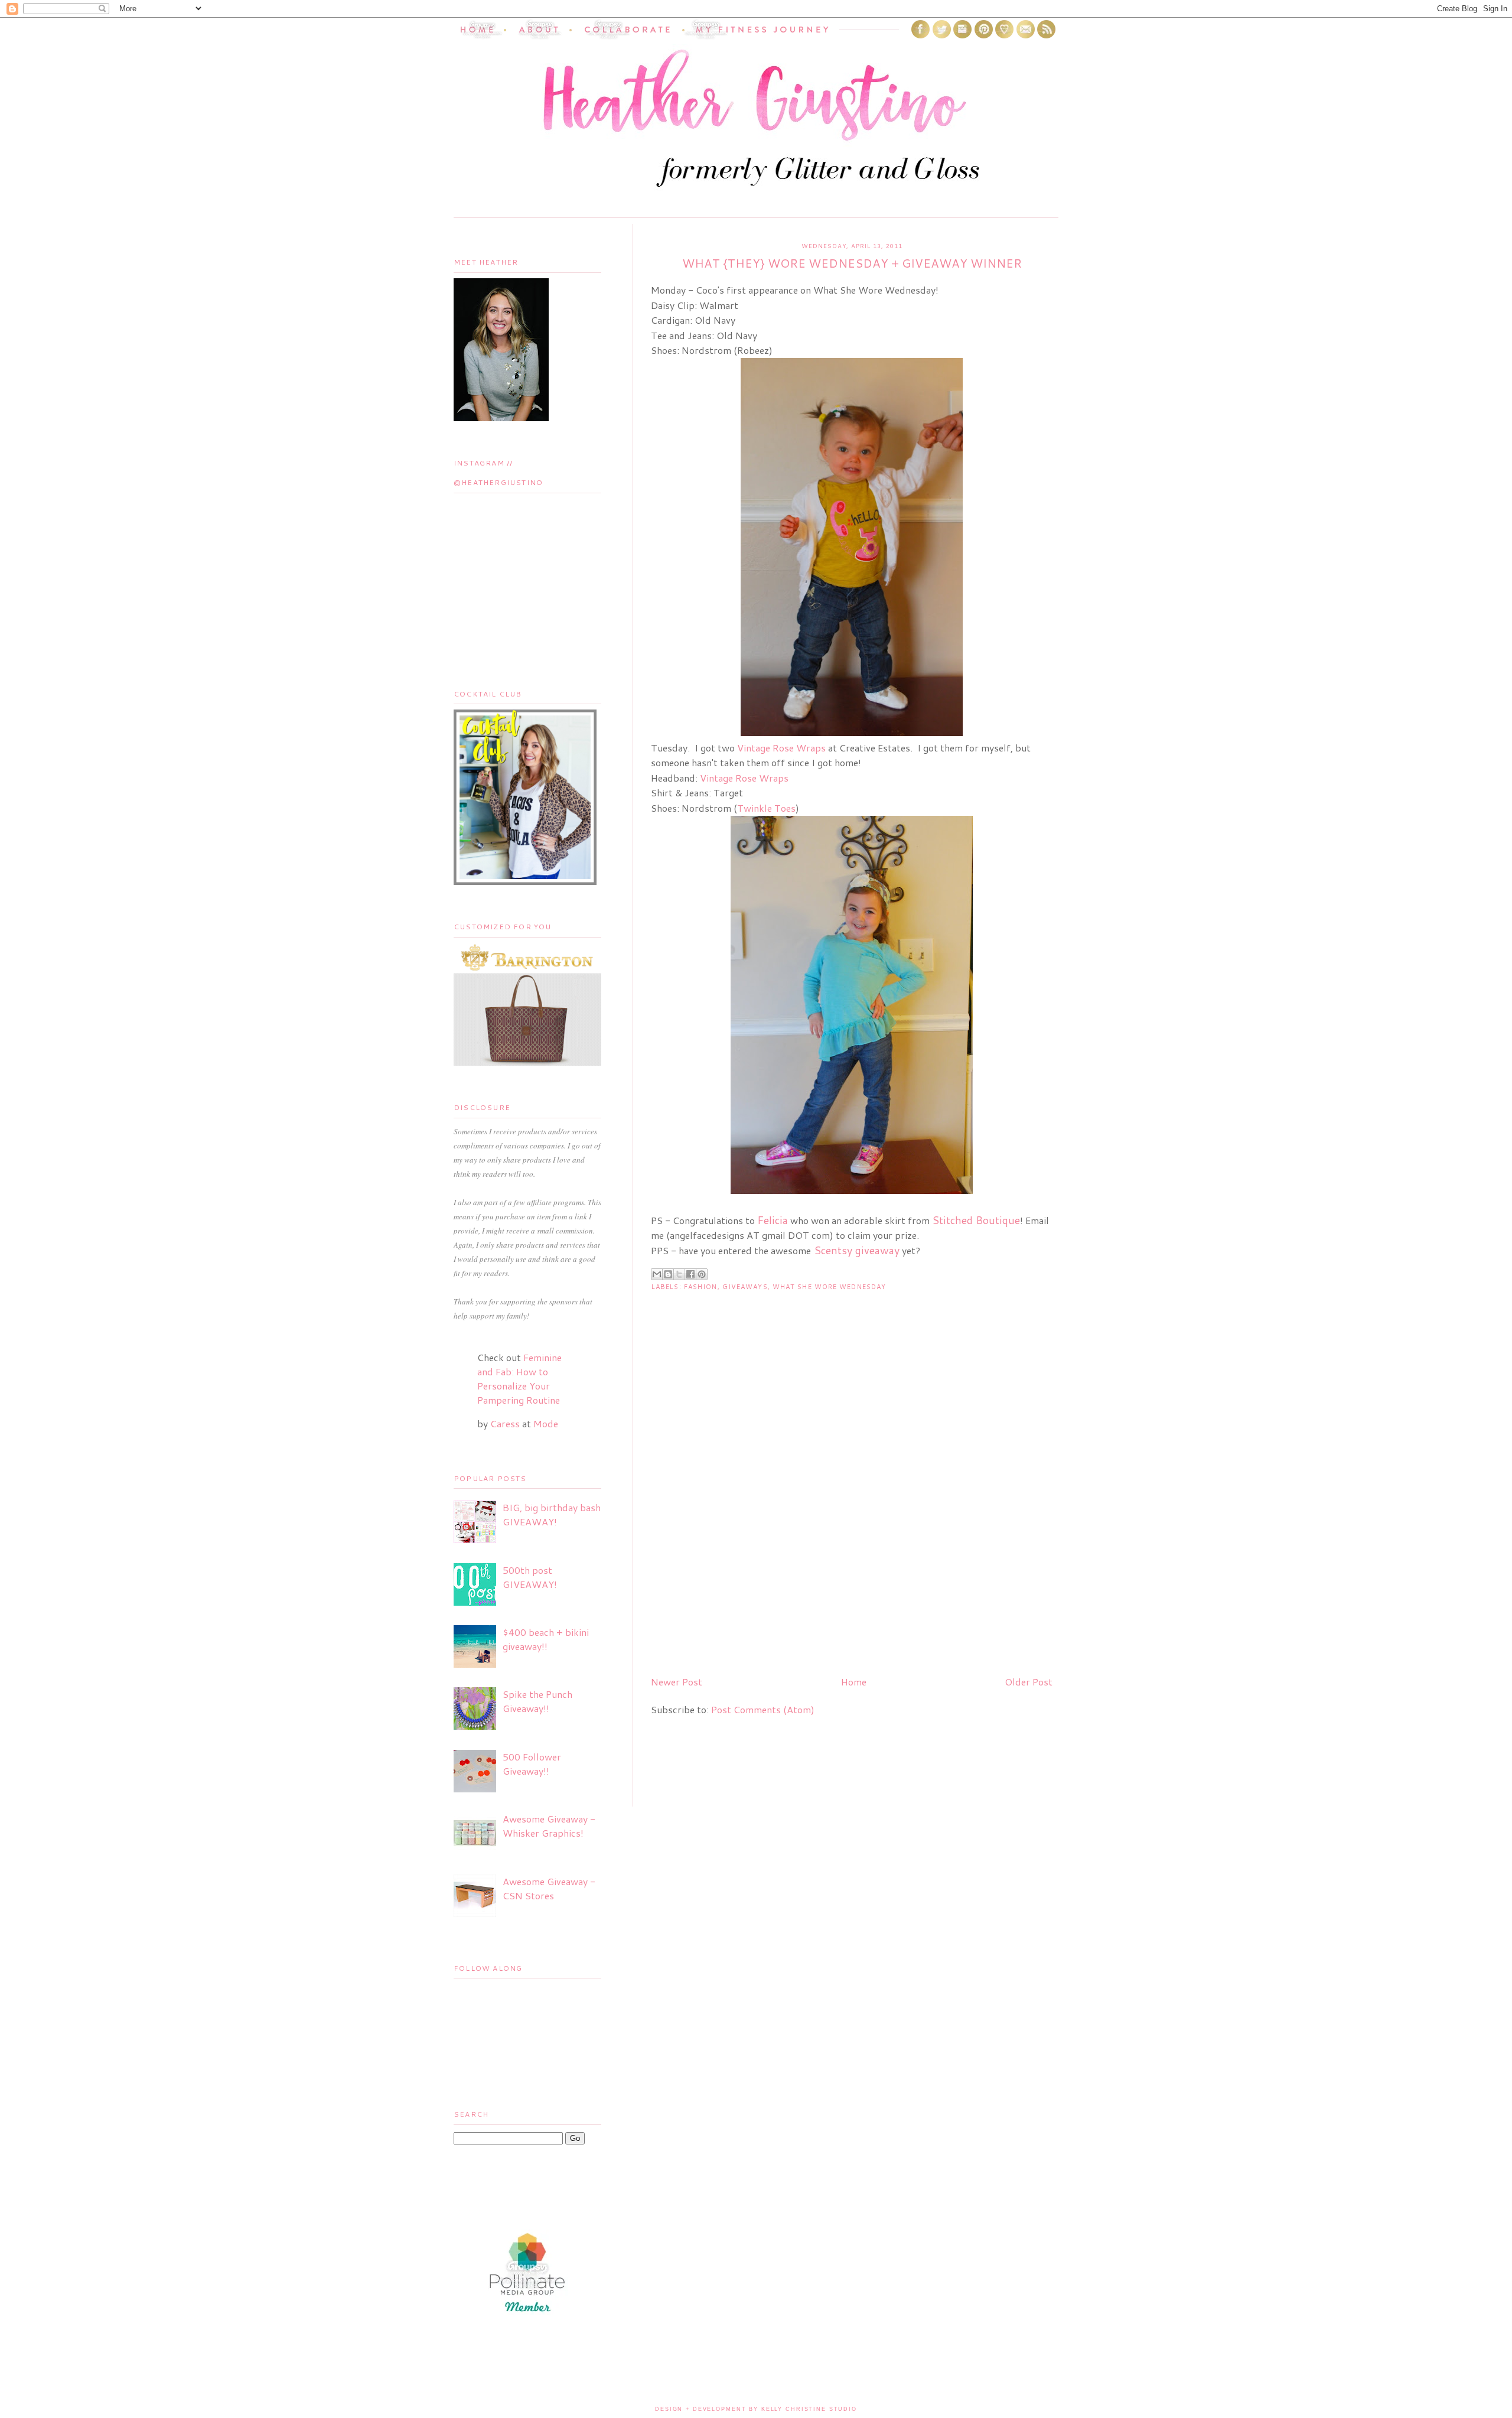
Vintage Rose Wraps (781, 748)
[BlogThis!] (668, 1274)
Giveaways (745, 1287)
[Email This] (657, 1274)
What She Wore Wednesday (829, 1287)
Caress (505, 1423)
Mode (546, 1423)
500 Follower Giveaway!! (532, 1764)
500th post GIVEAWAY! (530, 1577)
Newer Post (677, 1682)
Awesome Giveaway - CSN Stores (549, 1888)
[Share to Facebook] (690, 1274)
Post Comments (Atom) (763, 1709)
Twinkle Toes (766, 808)
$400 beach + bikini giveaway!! (546, 1639)
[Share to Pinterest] (702, 1274)
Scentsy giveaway (857, 1250)
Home (854, 1682)
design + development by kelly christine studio (756, 2409)
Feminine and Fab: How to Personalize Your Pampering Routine (519, 1379)
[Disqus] (852, 1515)
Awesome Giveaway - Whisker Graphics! (549, 1826)
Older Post (1029, 1682)
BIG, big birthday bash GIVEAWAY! (552, 1514)
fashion (701, 1287)
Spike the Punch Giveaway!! (537, 1701)
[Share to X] (679, 1274)
